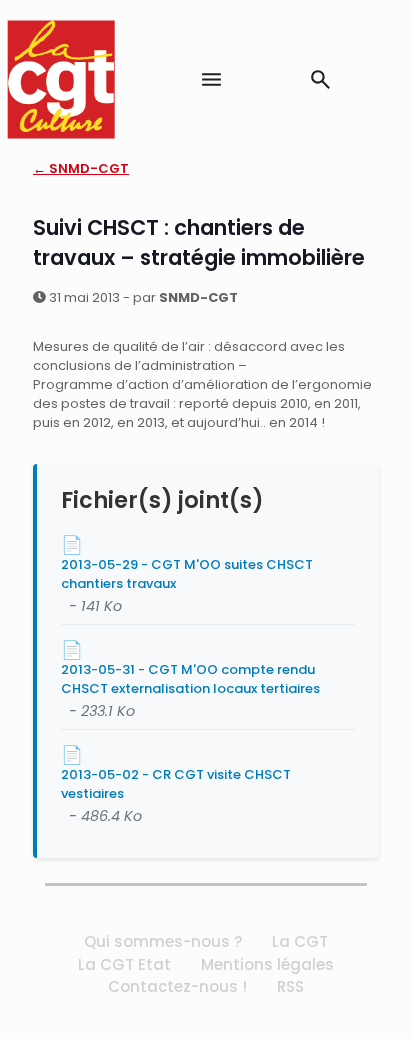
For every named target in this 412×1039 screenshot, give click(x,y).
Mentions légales (267, 964)
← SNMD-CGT (81, 168)
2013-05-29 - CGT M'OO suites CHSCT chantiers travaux (187, 574)
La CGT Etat (124, 964)
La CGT (300, 941)
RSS (290, 986)
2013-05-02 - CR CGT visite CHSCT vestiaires (176, 784)
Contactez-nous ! (177, 986)
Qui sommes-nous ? (163, 941)
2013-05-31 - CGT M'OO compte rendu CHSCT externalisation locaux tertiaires (190, 679)
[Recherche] (320, 79)
